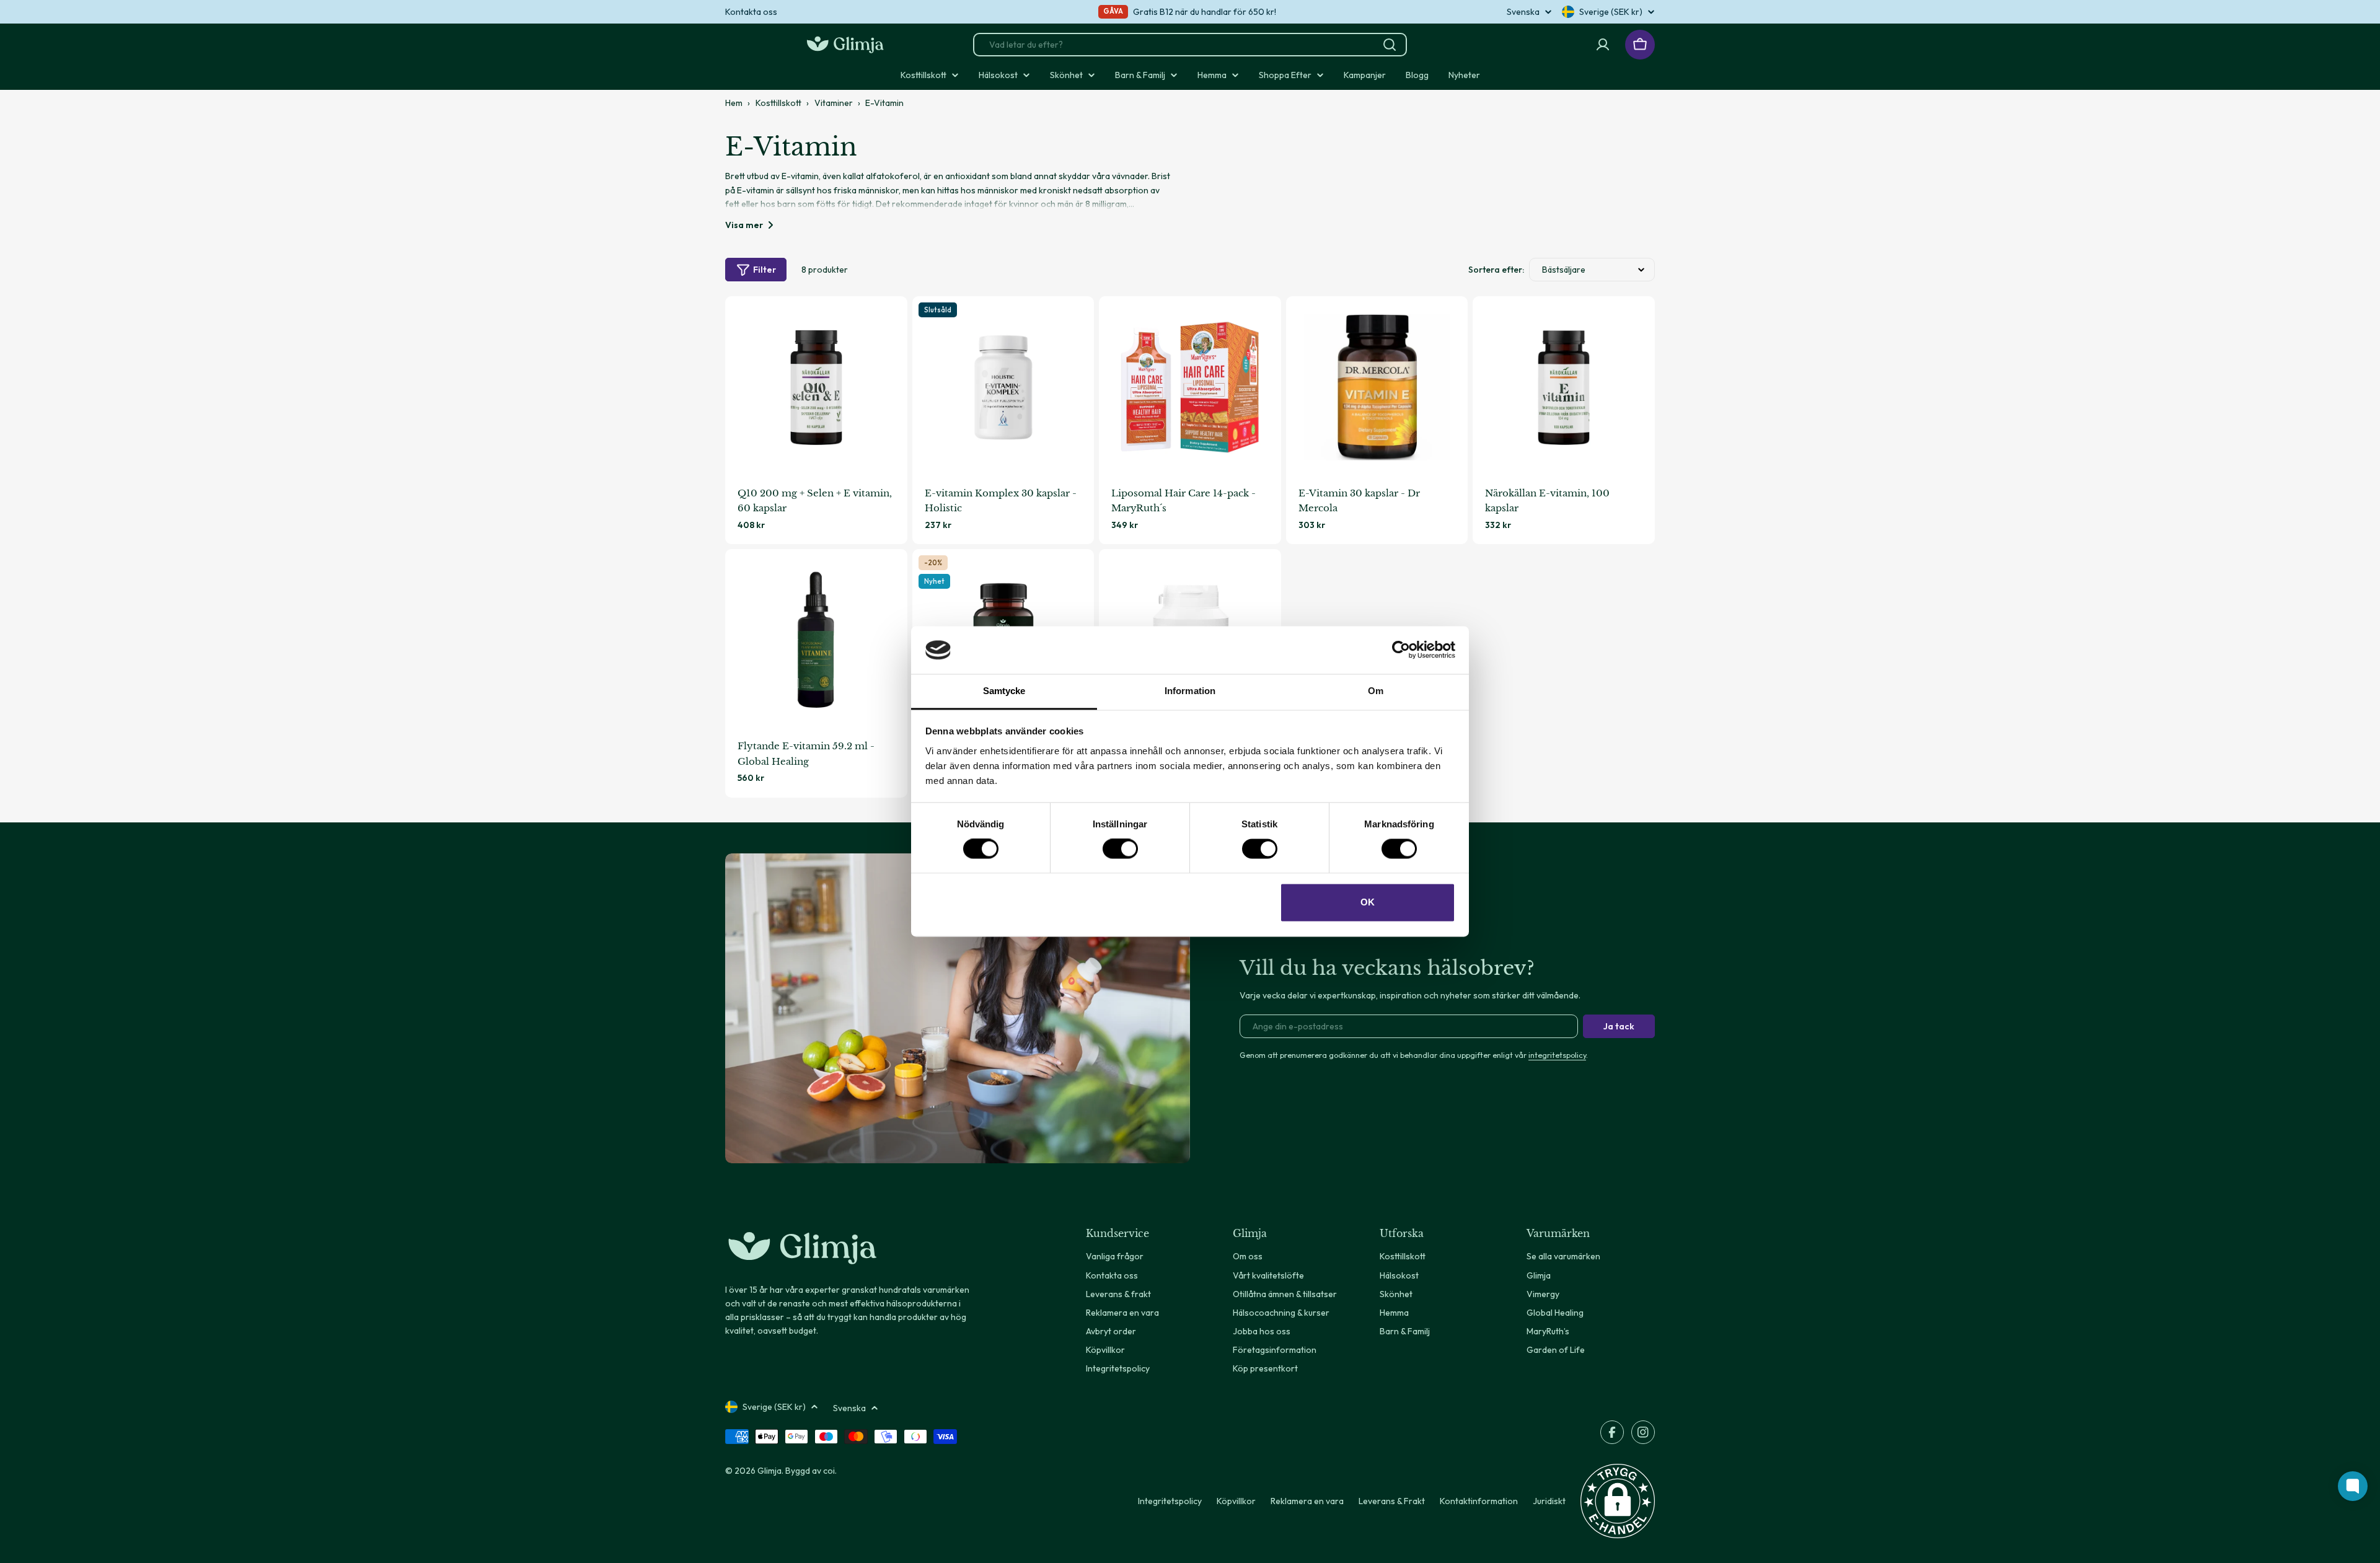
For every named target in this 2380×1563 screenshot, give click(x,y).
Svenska (1523, 12)
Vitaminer (834, 103)
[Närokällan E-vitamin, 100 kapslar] (1564, 387)
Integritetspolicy (1170, 1501)
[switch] (1120, 849)
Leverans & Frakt (1392, 1501)
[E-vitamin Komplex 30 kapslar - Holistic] (1003, 387)
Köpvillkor (1236, 1501)
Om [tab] (1376, 691)
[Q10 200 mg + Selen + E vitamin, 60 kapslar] (816, 387)
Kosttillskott (778, 103)
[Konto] (1603, 45)
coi (829, 1471)
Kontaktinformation (1479, 1501)
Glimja (769, 1471)
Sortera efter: (1496, 270)
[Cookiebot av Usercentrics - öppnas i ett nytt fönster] (1401, 650)
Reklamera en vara (1307, 1501)
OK (1368, 902)
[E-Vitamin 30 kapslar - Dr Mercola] (1377, 387)
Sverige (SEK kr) (1611, 12)
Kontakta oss (751, 12)
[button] (1618, 1501)
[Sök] (1390, 45)
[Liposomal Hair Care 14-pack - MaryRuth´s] (1190, 387)
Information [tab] (1190, 691)
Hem (734, 103)
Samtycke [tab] (1004, 691)
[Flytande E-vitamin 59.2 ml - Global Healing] (816, 640)
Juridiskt (1549, 1501)
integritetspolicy (1557, 1055)
